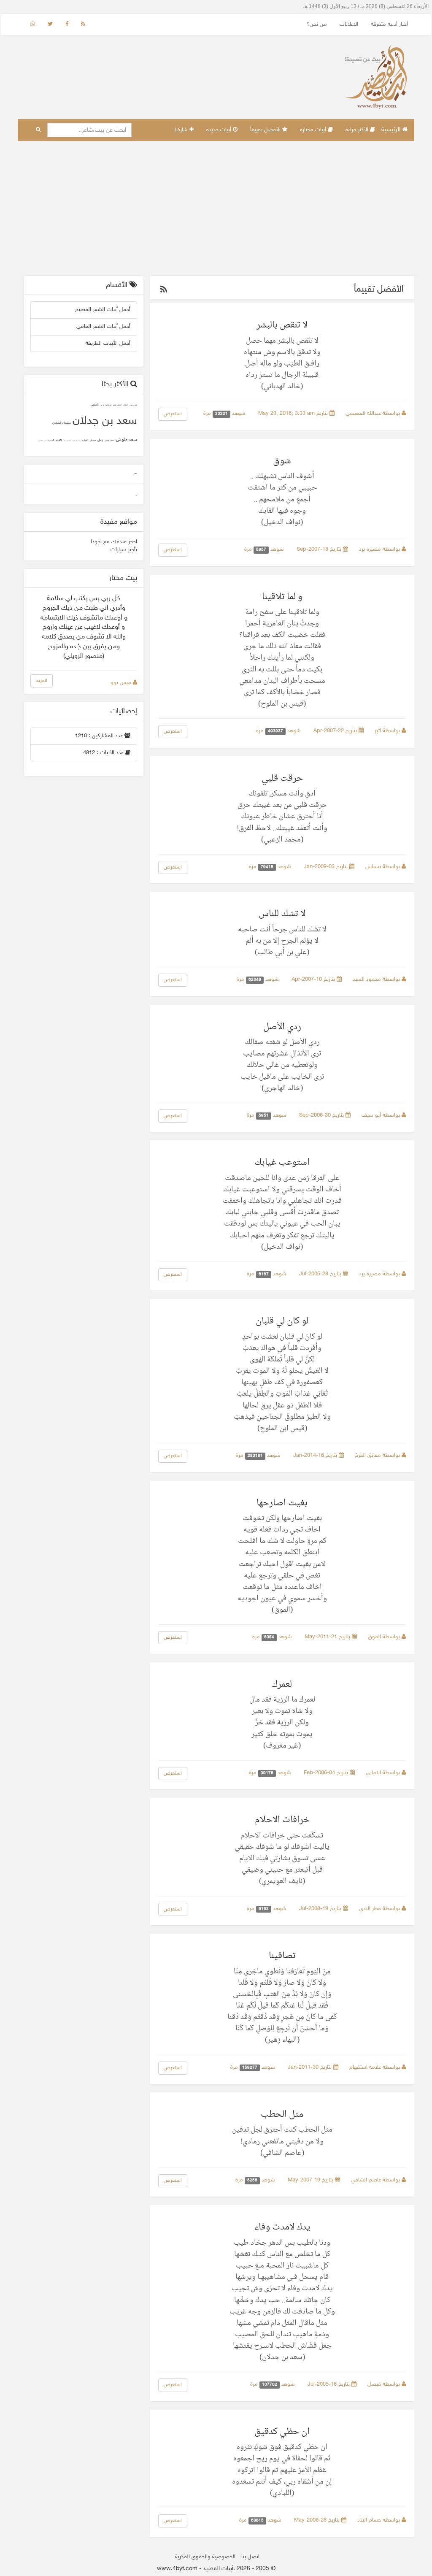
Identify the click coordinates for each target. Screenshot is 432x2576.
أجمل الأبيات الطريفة (108, 344)
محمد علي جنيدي (76, 441)
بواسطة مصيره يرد (380, 549)
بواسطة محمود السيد (377, 980)
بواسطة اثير (388, 731)
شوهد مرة (225, 414)
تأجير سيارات (124, 550)
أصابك (126, 405)
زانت (46, 441)
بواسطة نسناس (383, 867)
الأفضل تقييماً (266, 130)
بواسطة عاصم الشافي (376, 2180)
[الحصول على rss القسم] (164, 291)
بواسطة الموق (385, 1637)
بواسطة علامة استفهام (375, 2067)
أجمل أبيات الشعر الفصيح (103, 310)
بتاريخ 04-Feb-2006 (327, 1773)
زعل (100, 440)
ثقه (65, 441)
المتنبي (95, 405)
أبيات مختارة (314, 130)
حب (59, 440)
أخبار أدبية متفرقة (389, 24)
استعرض (173, 414)
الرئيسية (392, 130)
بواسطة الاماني (384, 1773)
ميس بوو (122, 683)
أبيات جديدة (220, 130)
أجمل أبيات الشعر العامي (103, 327)
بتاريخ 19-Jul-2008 (321, 1909)
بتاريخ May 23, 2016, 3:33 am (294, 414)
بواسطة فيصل (385, 2384)
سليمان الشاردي (62, 423)
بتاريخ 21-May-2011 (328, 1637)
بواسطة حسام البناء (379, 2520)
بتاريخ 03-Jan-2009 (327, 867)
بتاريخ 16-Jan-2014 (316, 1456)
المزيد (42, 681)
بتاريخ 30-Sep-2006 (322, 1115)
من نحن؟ (317, 24)
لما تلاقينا (108, 405)
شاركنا (182, 130)
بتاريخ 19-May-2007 (311, 2180)
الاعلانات (349, 24)
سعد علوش (127, 440)
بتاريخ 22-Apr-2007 (336, 731)
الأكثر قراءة (358, 130)
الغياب (85, 440)
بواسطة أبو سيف (382, 1115)
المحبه (69, 441)
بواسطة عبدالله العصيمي (374, 414)
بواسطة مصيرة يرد (380, 1274)
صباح (93, 440)
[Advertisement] (216, 208)
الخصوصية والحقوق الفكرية (205, 2557)
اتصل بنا (250, 2557)
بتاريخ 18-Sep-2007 (320, 549)
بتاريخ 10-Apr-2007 (314, 980)
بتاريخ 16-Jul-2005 (329, 2384)
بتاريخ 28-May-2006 (318, 2520)
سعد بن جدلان (105, 421)
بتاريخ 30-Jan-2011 (310, 2067)
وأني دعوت (133, 405)
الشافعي (40, 441)
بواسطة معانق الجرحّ (378, 1456)
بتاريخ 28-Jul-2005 (321, 1274)
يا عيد (102, 405)
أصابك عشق (117, 405)
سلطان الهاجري (109, 441)
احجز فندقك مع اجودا (114, 542)
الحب (51, 440)
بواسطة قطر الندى (380, 1909)
